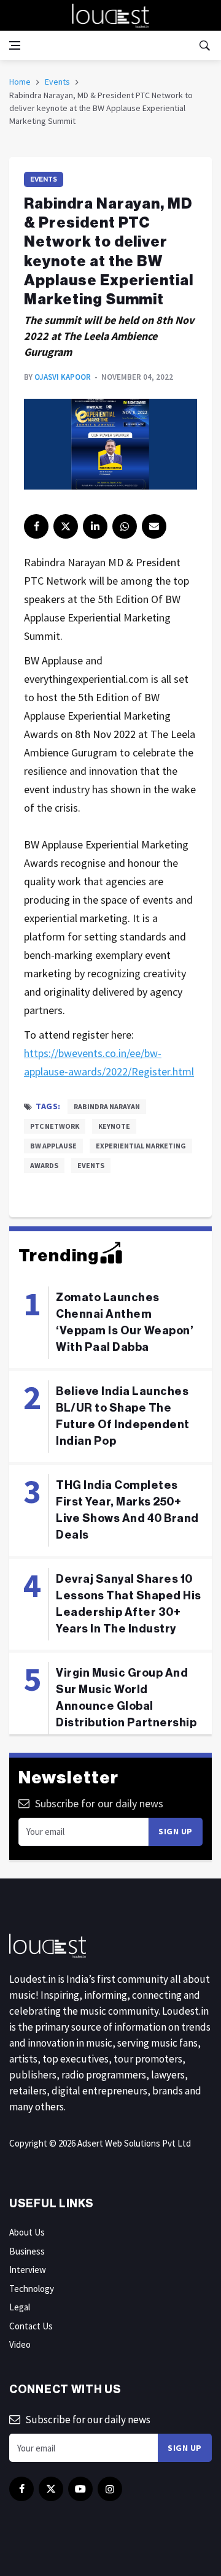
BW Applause (53, 1146)
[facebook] (36, 526)
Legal (20, 2307)
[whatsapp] (125, 526)
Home (20, 82)
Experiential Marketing (141, 1146)
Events (57, 82)
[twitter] (66, 526)
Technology (32, 2289)
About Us (27, 2232)
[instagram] (110, 2489)
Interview (28, 2270)
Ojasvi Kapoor (63, 377)
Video (20, 2344)
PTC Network (55, 1126)
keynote (114, 1126)
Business (27, 2251)
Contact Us (31, 2326)
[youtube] (80, 2489)
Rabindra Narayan (107, 1106)
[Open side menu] (15, 45)
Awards (44, 1165)
